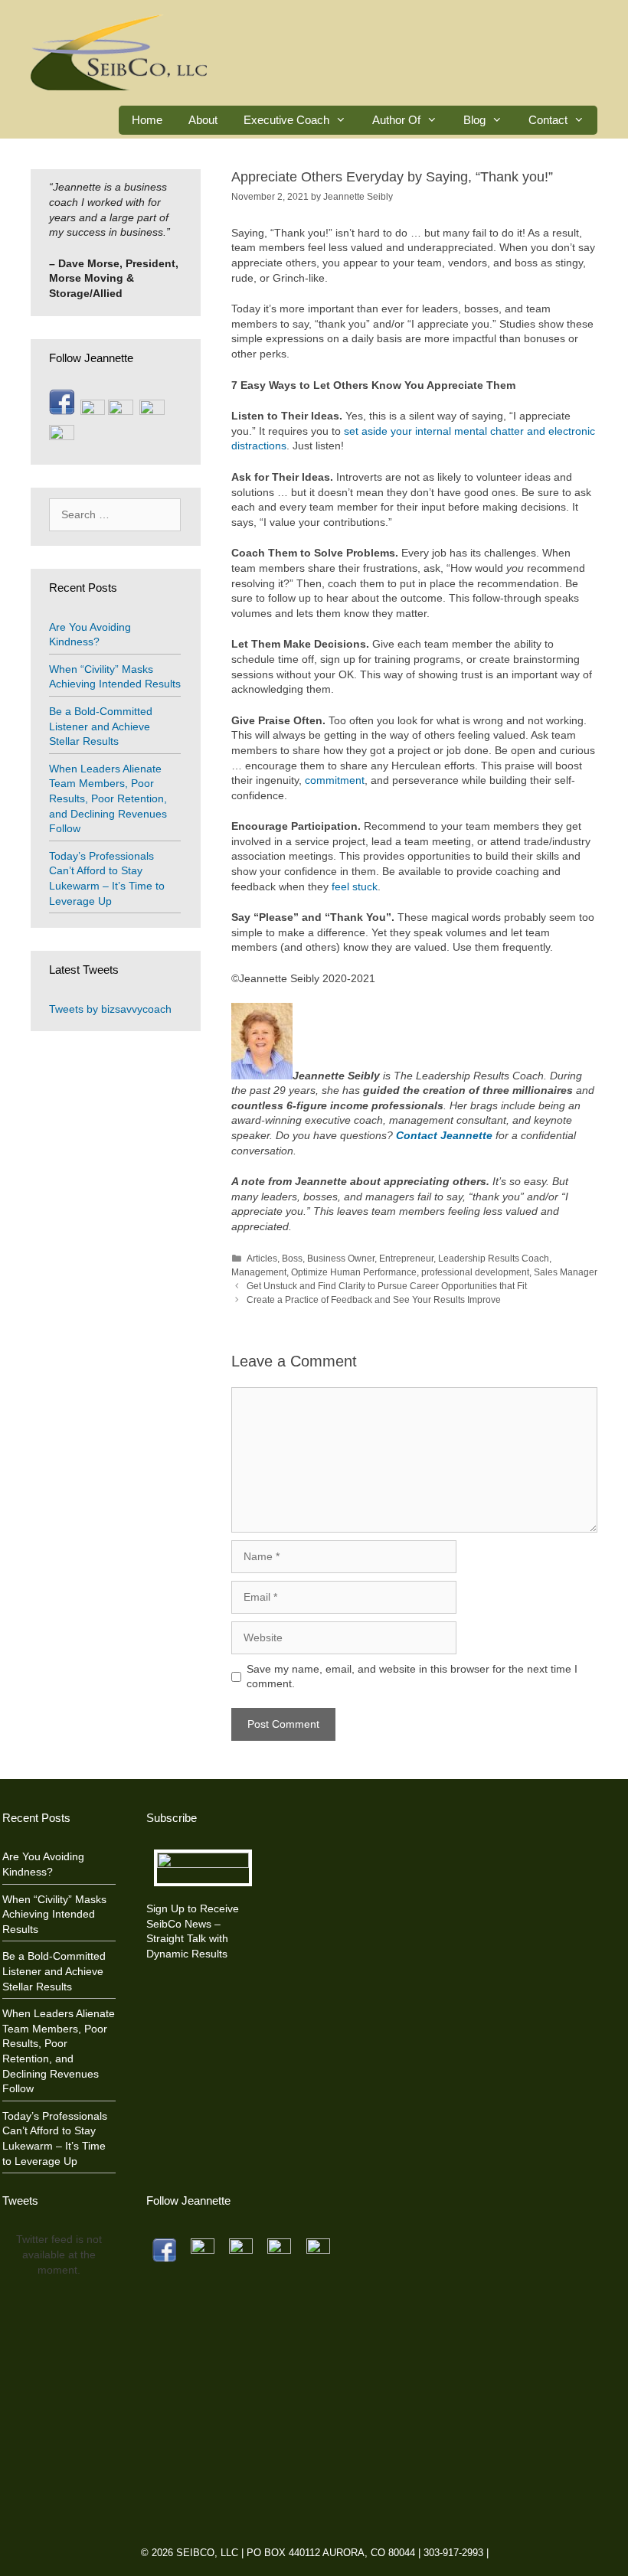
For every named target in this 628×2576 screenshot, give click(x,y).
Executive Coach (286, 120)
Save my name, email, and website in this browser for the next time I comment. (412, 1677)
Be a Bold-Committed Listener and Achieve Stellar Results (101, 726)
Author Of (396, 120)
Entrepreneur (406, 1259)
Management (259, 1272)
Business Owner (341, 1259)
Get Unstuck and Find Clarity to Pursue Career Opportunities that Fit (387, 1286)
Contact (548, 120)
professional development (475, 1272)
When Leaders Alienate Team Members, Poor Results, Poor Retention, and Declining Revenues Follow (108, 798)
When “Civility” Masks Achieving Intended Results (54, 1914)
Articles (262, 1259)
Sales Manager (566, 1272)
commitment (333, 780)
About (203, 120)
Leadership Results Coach (494, 1259)
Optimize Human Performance (354, 1272)
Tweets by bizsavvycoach (110, 1009)
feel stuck (355, 886)
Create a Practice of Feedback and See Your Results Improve (374, 1300)
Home (147, 120)
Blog (474, 120)
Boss (292, 1259)
